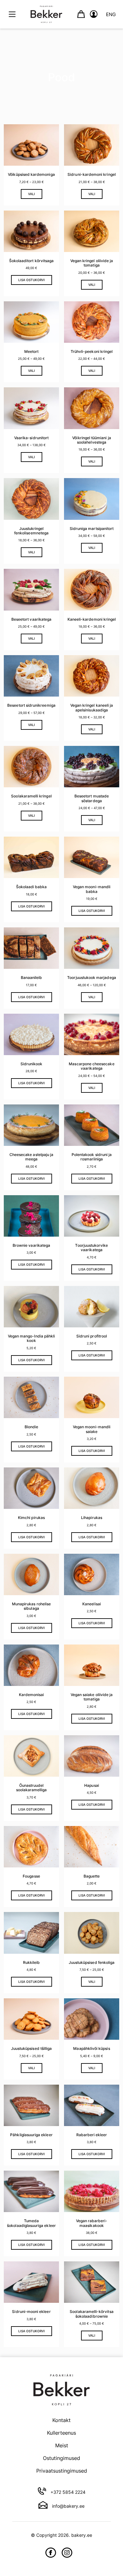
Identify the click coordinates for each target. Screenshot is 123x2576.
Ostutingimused (61, 2458)
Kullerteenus (61, 2433)
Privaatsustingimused (62, 2471)
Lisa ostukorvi (32, 280)
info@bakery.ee (68, 2506)
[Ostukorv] (81, 14)
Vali (32, 194)
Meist (62, 2445)
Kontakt (61, 2420)
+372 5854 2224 (67, 2492)
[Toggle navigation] (12, 14)
